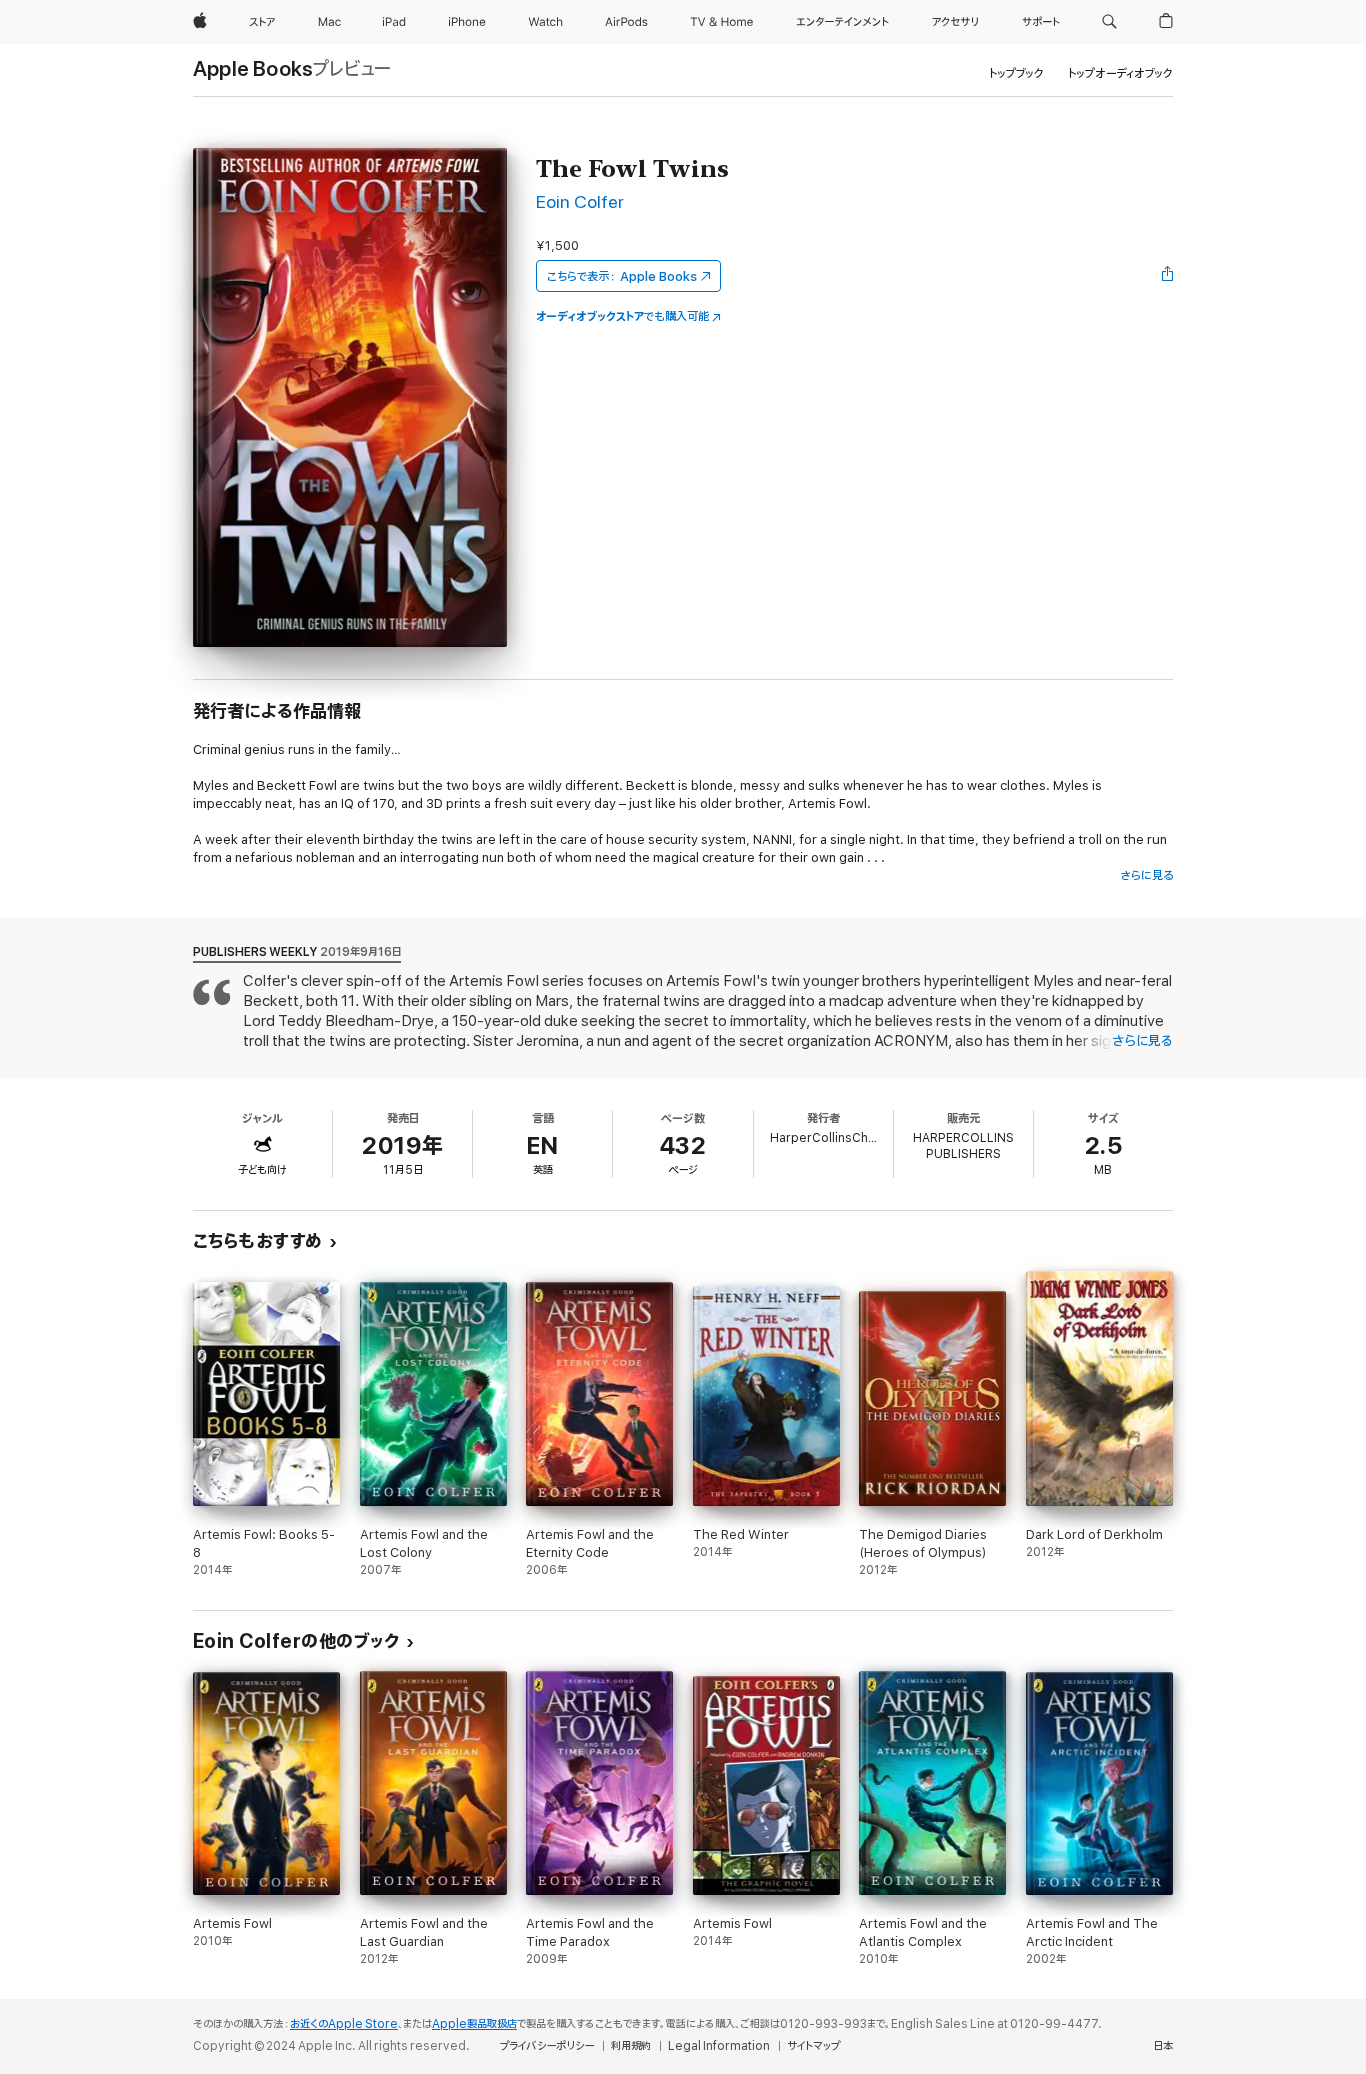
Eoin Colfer (580, 202)
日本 (1163, 2046)
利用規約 (631, 2046)
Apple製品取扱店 (474, 2024)
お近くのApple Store (344, 2024)
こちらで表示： (622, 276)
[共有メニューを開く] (1168, 276)
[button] (1109, 22)
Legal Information (719, 2046)
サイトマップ (813, 2046)
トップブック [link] (1016, 73)
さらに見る (1146, 875)
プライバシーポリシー (547, 2046)
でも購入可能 (622, 316)
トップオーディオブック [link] (1120, 73)
